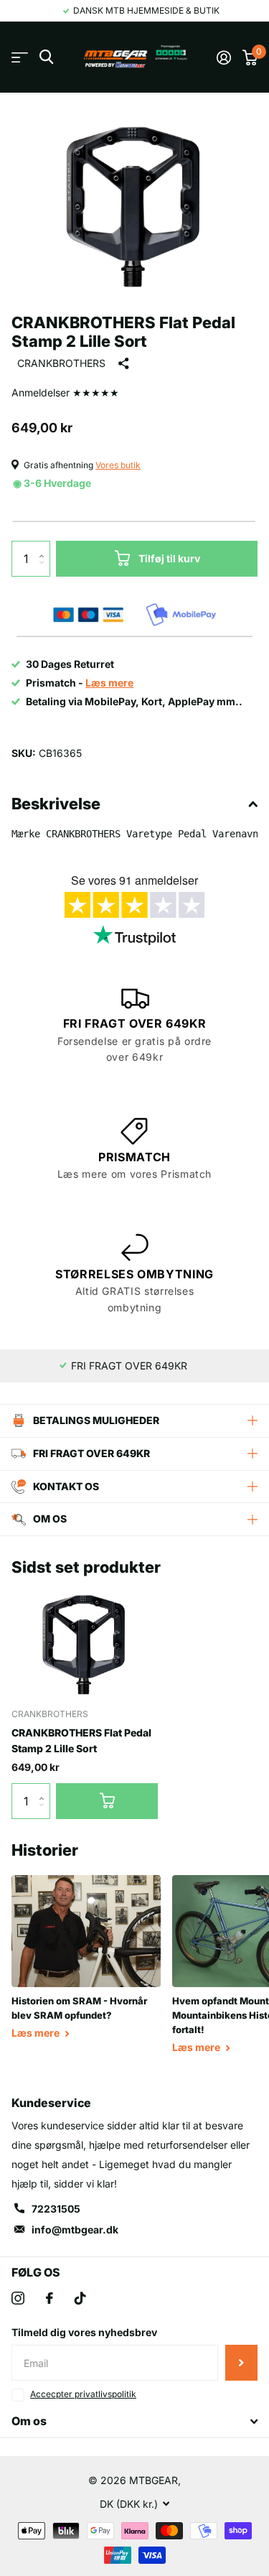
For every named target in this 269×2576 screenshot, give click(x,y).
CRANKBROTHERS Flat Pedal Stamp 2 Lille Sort (81, 1740)
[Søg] (46, 57)
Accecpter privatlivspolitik (83, 2394)
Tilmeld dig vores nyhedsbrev (84, 2332)
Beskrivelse (56, 804)
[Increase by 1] (45, 546)
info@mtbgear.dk (75, 2229)
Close (134, 2422)
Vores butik (118, 465)
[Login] (224, 57)
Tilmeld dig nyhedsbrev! (241, 2363)
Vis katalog (20, 57)
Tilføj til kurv (169, 558)
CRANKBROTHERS (61, 363)
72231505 (56, 2209)
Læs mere (37, 2033)
